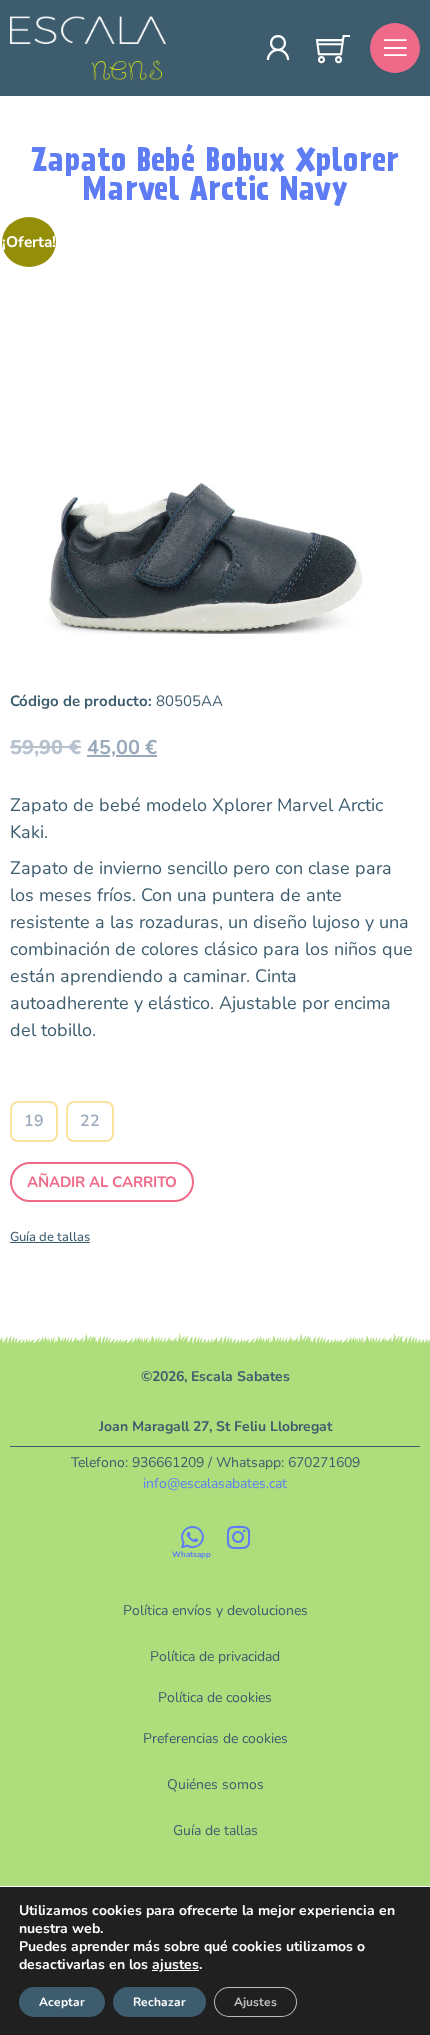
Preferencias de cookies (215, 1738)
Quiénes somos (215, 1784)
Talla (62, 1083)
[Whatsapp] (192, 1537)
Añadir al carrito (102, 1182)
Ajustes (255, 2002)
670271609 (324, 1462)
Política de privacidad (215, 1656)
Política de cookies (215, 1697)
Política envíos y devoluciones (215, 1610)
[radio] (34, 1121)
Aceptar (62, 2002)
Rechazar (159, 2002)
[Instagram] (238, 1537)
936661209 (168, 1462)
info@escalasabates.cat (215, 1483)
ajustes (175, 1965)
